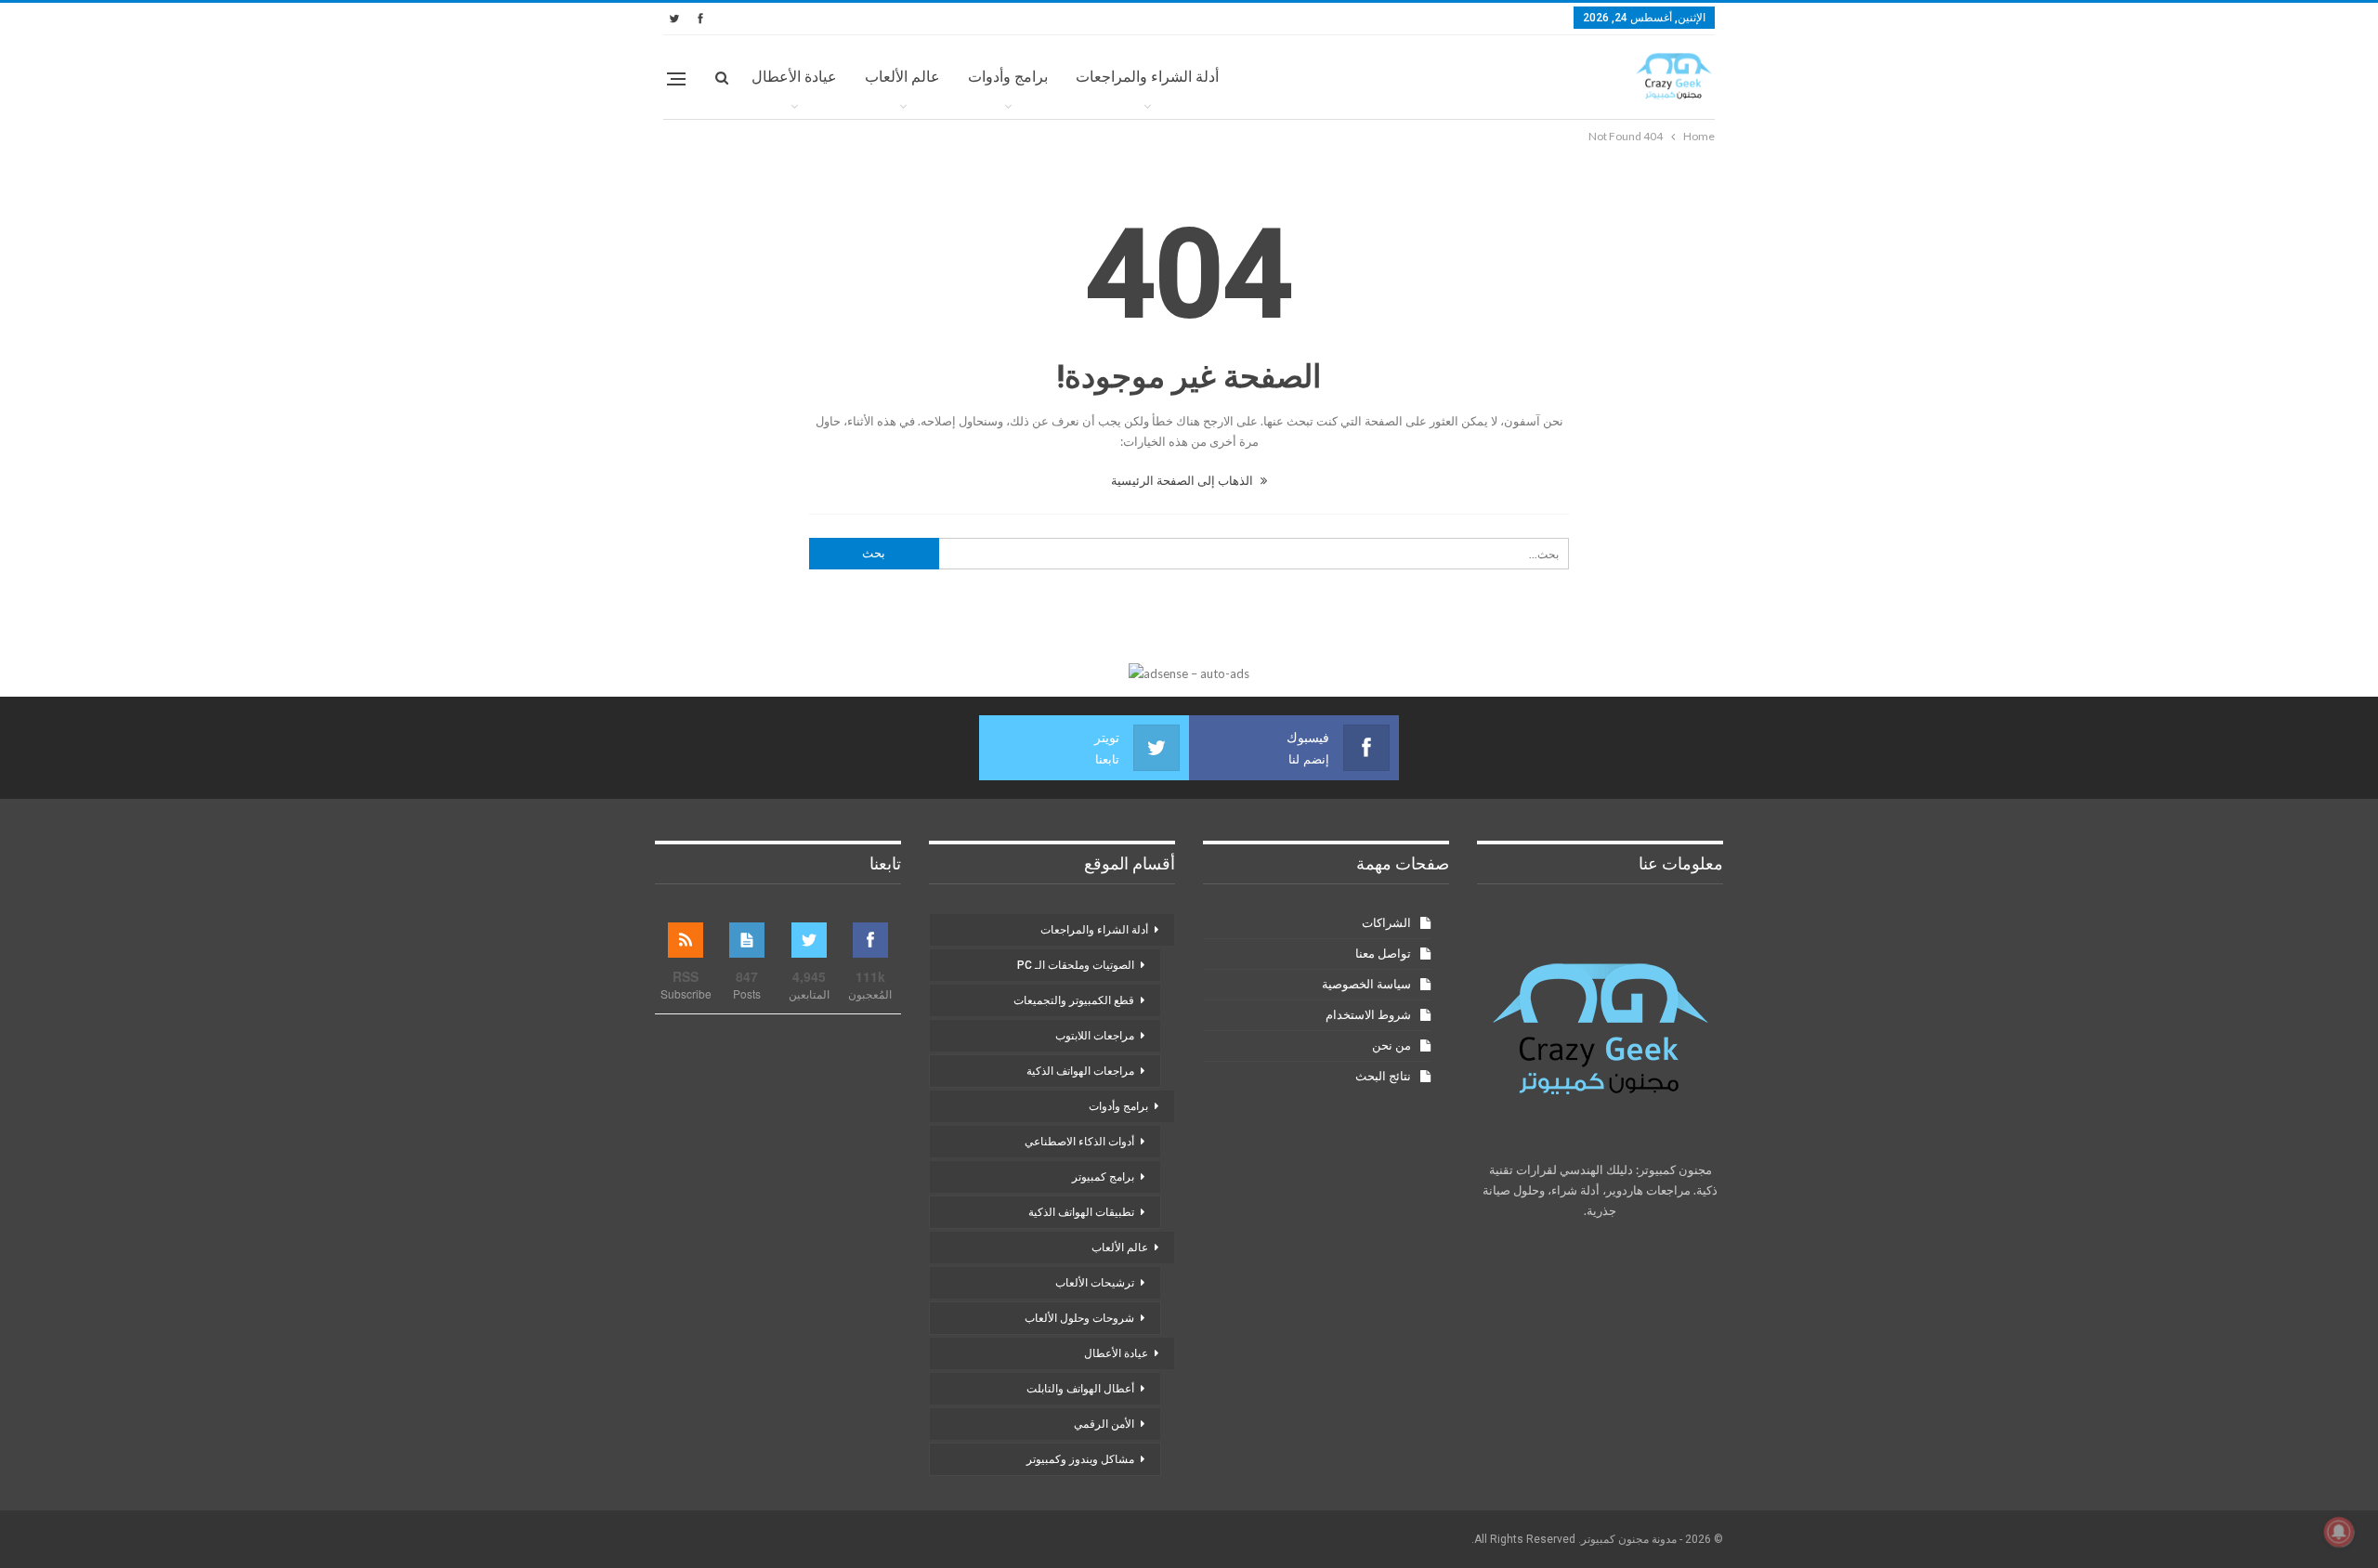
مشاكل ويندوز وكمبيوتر (1080, 1459)
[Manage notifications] (2339, 1532)
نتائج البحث (1383, 1076)
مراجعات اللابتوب (1095, 1036)
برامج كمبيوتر (1103, 1177)
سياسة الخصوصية (1366, 984)
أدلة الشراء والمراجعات (1147, 77)
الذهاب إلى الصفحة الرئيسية (1183, 480)
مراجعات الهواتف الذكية (1080, 1071)
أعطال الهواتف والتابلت (1080, 1389)
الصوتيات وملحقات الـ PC (1076, 965)
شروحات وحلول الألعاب (1079, 1318)
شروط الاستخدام (1368, 1015)
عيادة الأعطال (794, 77)
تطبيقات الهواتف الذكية (1081, 1212)
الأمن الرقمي (1104, 1424)
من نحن (1392, 1045)
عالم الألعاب (902, 77)
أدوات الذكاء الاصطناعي (1079, 1142)
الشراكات (1386, 923)
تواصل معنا (1383, 954)
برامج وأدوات (1008, 77)
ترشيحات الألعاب (1095, 1283)
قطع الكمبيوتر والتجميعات (1074, 1000)
